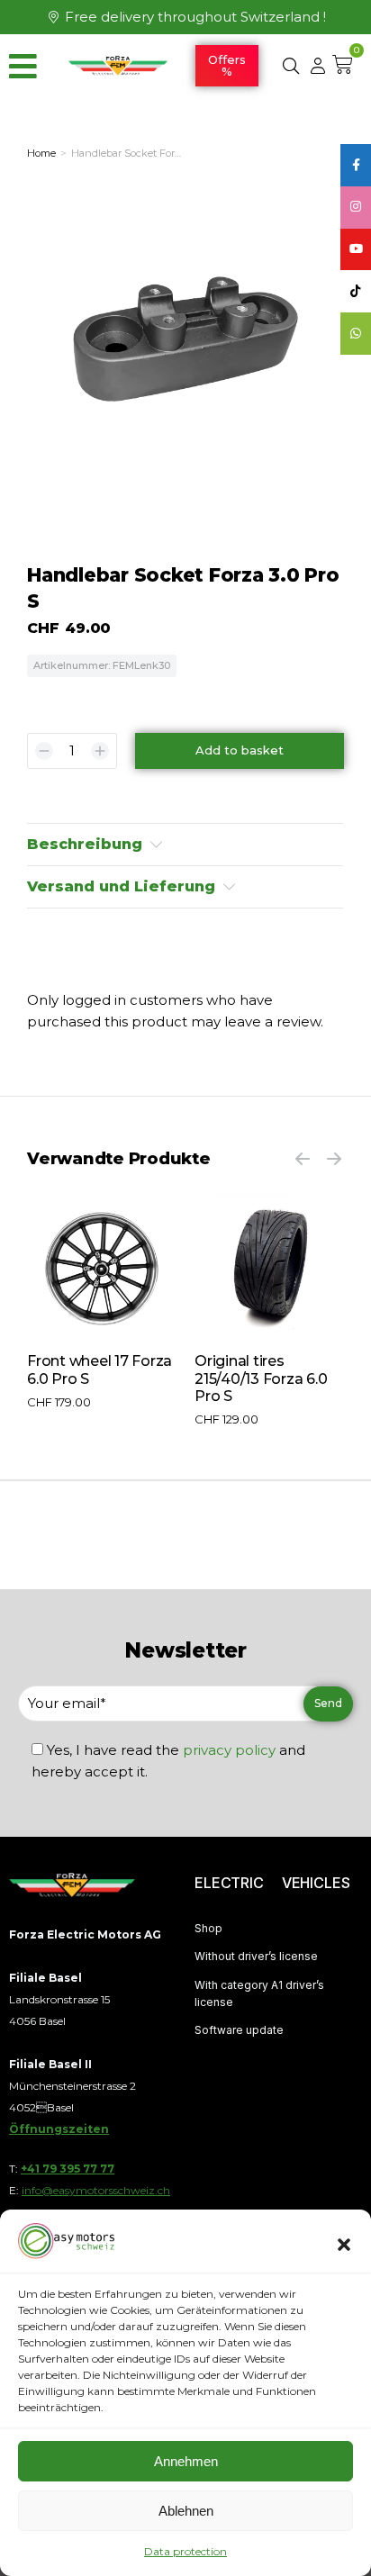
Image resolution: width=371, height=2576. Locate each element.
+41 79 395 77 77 (68, 2169)
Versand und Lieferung (121, 886)
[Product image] (102, 1269)
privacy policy (229, 1750)
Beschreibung (85, 844)
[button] (344, 2245)
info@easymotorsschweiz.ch (96, 2190)
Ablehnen (186, 2511)
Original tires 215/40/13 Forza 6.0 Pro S (261, 1378)
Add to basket (240, 750)
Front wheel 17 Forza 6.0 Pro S (100, 1369)
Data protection (185, 2551)
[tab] (185, 845)
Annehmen (186, 2461)
